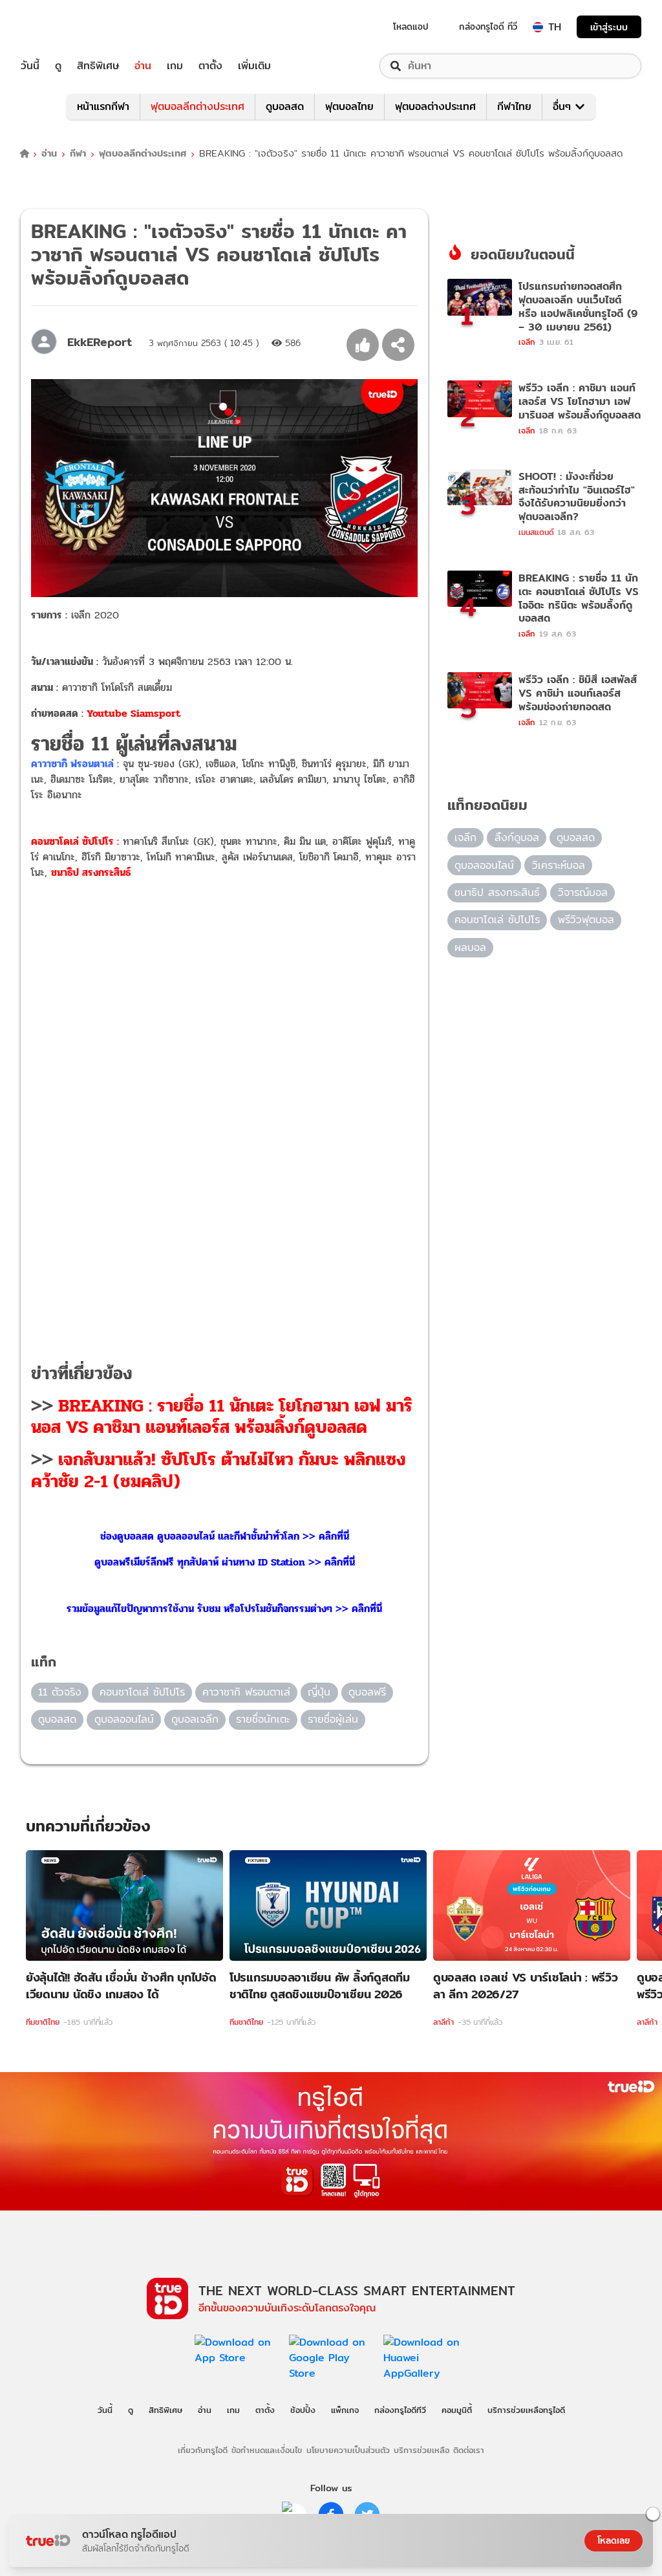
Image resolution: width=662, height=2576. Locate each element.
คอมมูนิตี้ (457, 2410)
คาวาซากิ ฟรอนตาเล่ (246, 1692)
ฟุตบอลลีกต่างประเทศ (198, 106)
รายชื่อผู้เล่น (333, 1719)
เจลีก (465, 837)
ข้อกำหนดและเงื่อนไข (267, 2450)
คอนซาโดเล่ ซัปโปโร (142, 1692)
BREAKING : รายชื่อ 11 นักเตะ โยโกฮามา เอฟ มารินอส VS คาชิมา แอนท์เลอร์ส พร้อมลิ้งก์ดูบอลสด (222, 1417)
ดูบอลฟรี (367, 1692)
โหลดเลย (614, 2540)
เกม (175, 66)
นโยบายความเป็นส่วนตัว (348, 2450)
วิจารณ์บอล (583, 892)
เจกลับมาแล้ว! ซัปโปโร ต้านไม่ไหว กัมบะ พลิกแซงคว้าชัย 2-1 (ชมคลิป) (219, 1470)
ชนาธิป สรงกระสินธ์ (497, 892)
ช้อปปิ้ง (303, 2410)
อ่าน (143, 66)
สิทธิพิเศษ (98, 66)
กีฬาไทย (514, 106)
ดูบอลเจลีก (195, 1719)
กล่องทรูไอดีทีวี (400, 2410)
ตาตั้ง (210, 66)
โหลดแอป (411, 27)
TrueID (59, 27)
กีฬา (78, 154)
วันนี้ (30, 66)
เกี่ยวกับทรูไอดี (203, 2450)
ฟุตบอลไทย (349, 106)
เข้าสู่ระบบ (609, 27)
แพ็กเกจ (345, 2410)
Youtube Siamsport (133, 713)
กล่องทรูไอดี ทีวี (488, 27)
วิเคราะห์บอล (559, 865)
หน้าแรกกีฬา (103, 106)
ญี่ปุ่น (319, 1692)
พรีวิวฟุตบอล (586, 920)
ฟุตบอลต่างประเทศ (435, 106)
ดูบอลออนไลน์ (124, 1719)
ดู (58, 66)
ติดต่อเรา (469, 2450)
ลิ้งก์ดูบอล (517, 837)
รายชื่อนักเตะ (263, 1719)
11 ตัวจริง (60, 1692)
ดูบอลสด (285, 106)
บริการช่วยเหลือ (422, 2450)
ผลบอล (470, 947)
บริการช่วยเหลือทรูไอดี (526, 2410)
